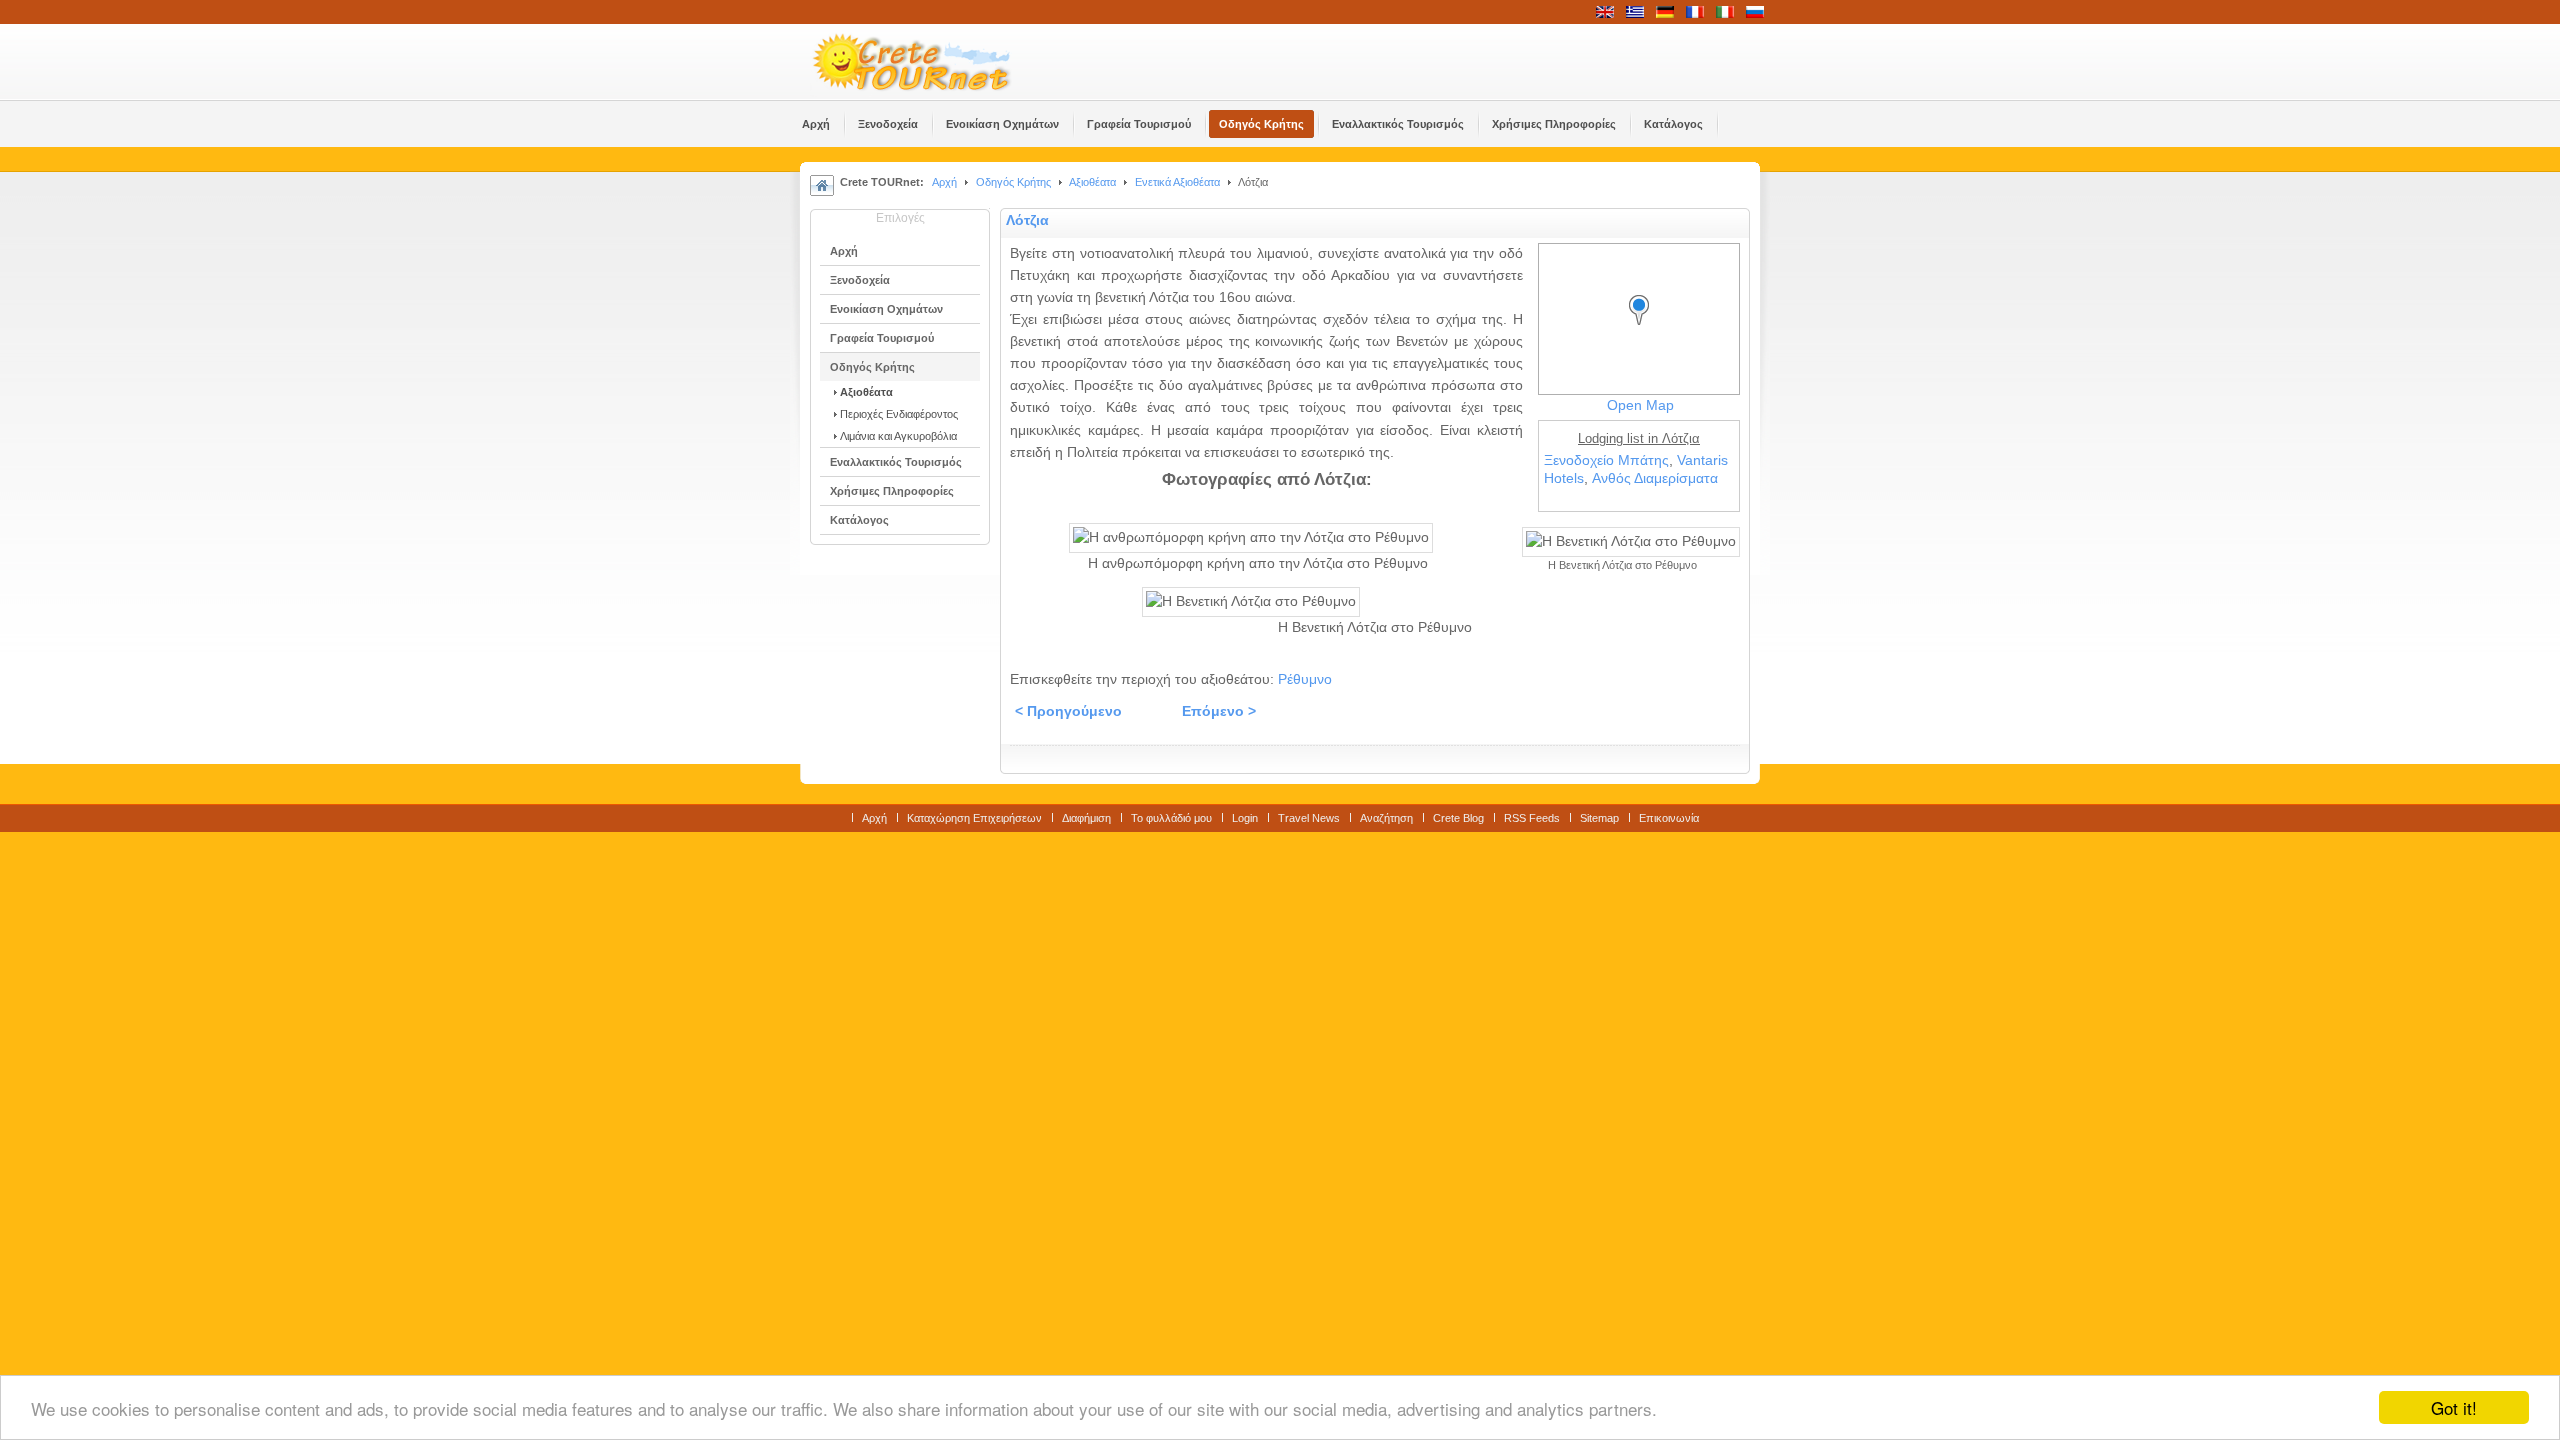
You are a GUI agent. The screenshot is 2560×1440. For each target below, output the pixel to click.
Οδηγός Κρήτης (1013, 182)
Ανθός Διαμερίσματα (1655, 478)
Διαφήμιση (1086, 818)
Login (1245, 818)
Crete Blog (1458, 818)
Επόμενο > (1219, 711)
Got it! (2454, 1407)
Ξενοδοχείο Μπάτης (1606, 460)
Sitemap (1599, 818)
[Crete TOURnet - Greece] (935, 62)
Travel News (1309, 818)
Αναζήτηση (1386, 818)
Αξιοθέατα (1092, 182)
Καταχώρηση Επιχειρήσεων (974, 818)
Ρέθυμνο (1305, 679)
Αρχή (944, 182)
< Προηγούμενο (1068, 711)
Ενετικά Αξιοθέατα (1177, 182)
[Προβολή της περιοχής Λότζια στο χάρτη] (1644, 328)
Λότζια (1027, 220)
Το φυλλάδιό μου (1171, 818)
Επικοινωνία (1669, 818)
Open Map (1640, 405)
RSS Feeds (1532, 818)
